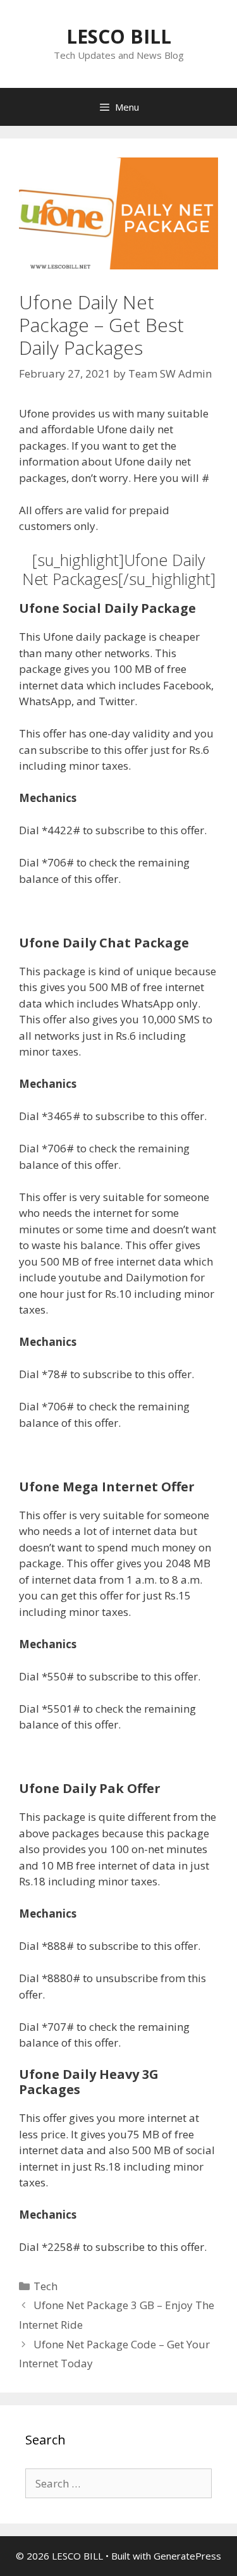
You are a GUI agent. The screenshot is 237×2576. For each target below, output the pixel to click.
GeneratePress (187, 2556)
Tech (46, 2286)
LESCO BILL (119, 36)
